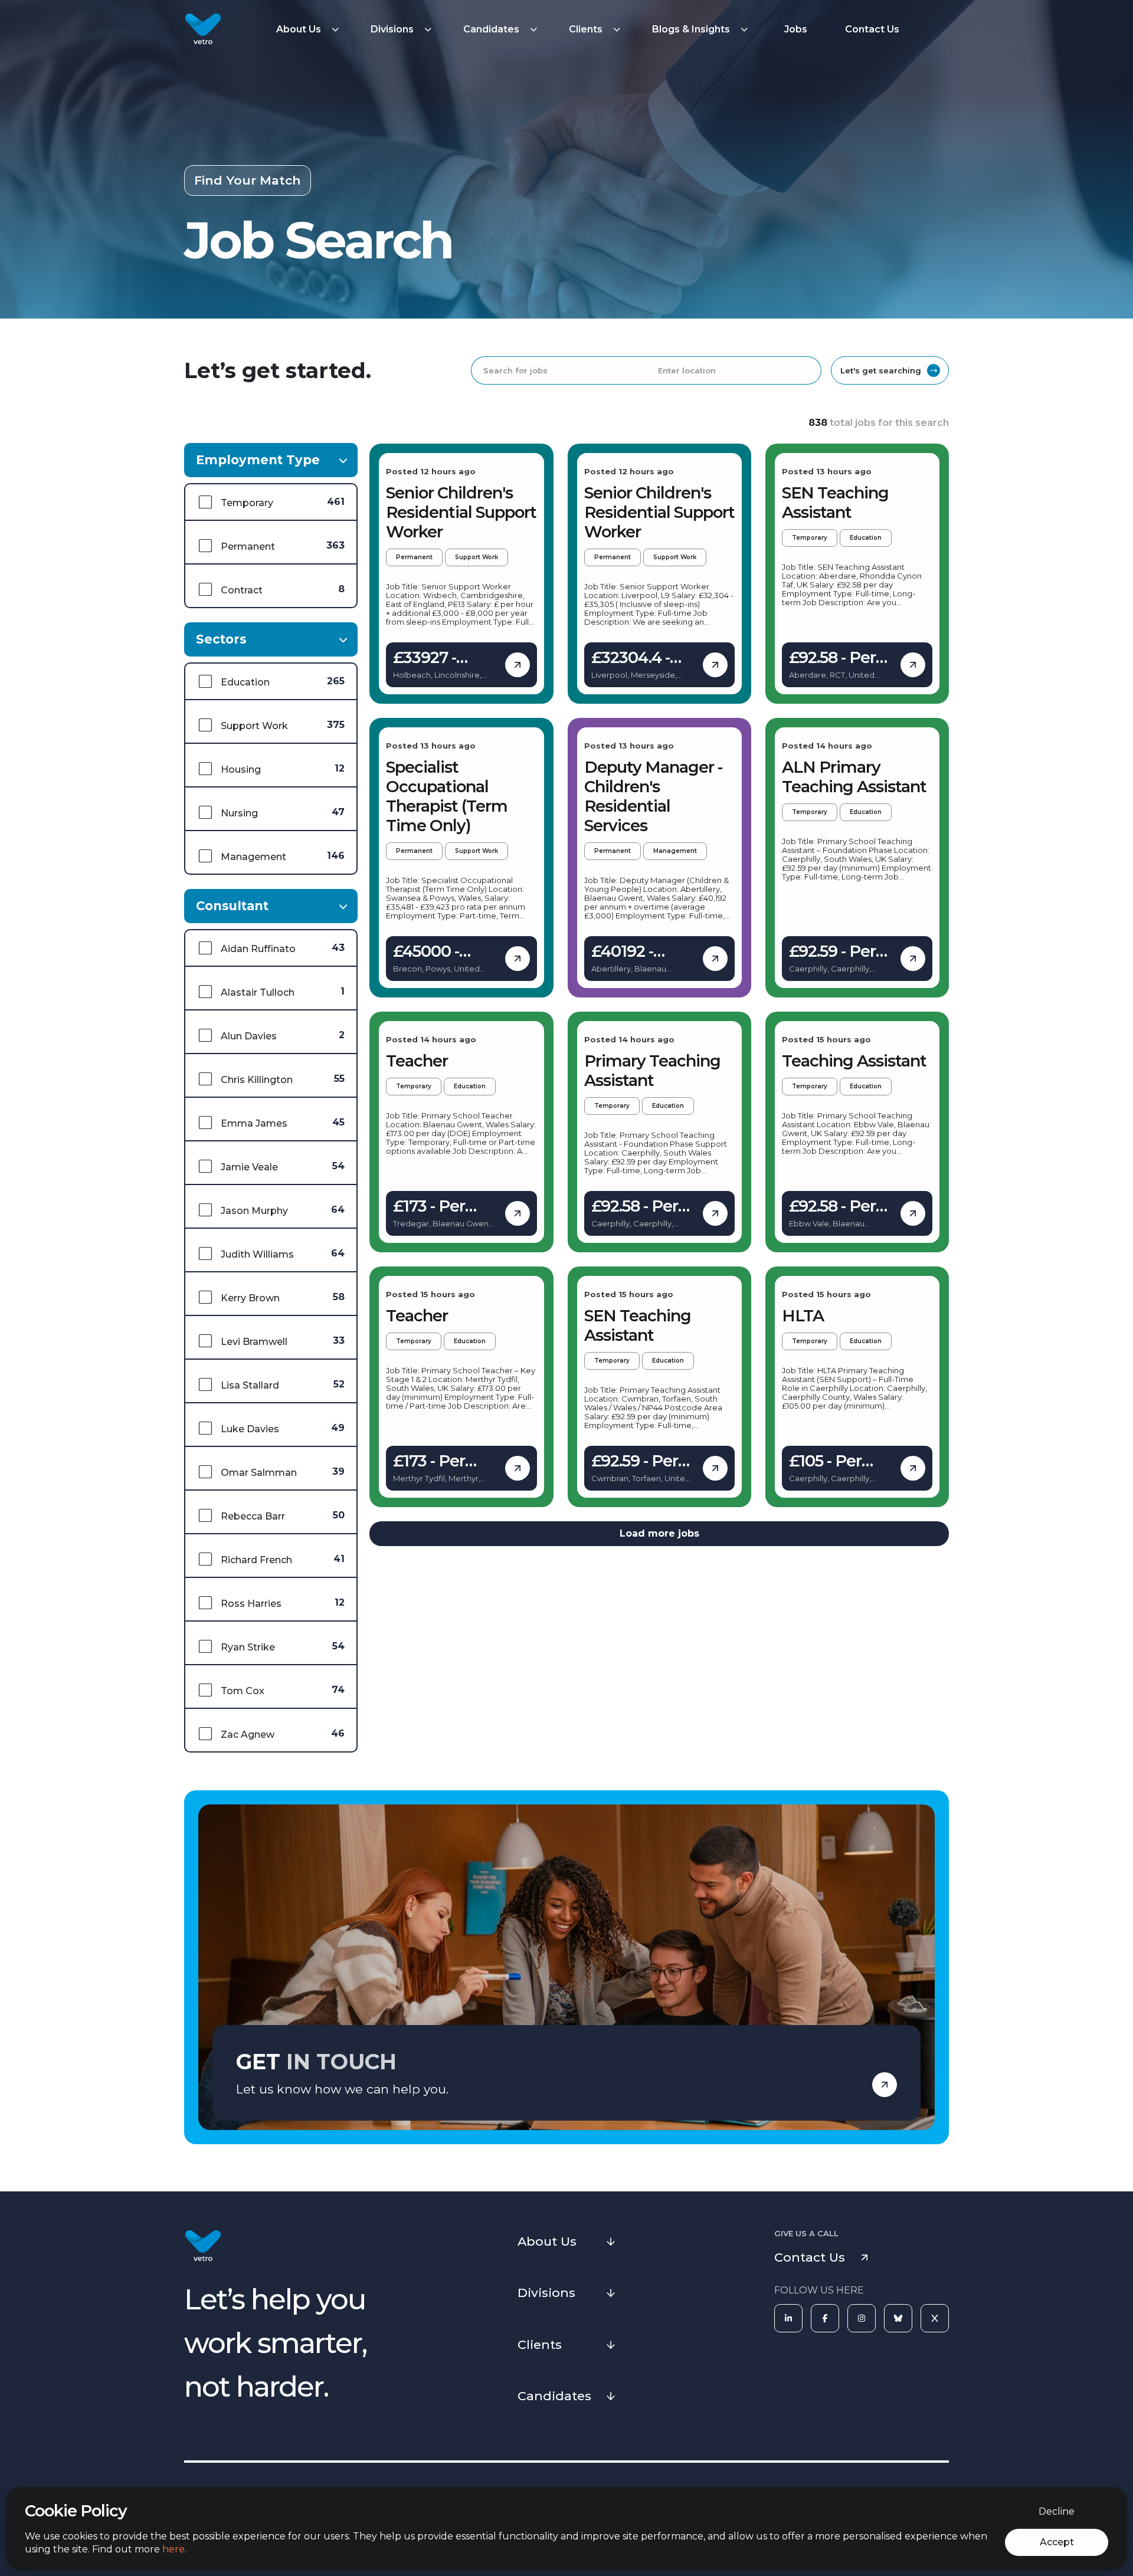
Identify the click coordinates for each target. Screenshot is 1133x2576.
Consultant (232, 906)
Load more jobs (659, 1533)
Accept (1057, 2542)
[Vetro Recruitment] (203, 29)
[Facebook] (825, 2318)
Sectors (221, 639)
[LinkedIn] (788, 2318)
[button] (309, 29)
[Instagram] (862, 2318)
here (173, 2549)
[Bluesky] (898, 2318)
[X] (935, 2318)
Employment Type (258, 460)
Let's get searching (881, 370)
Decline (1057, 2511)
